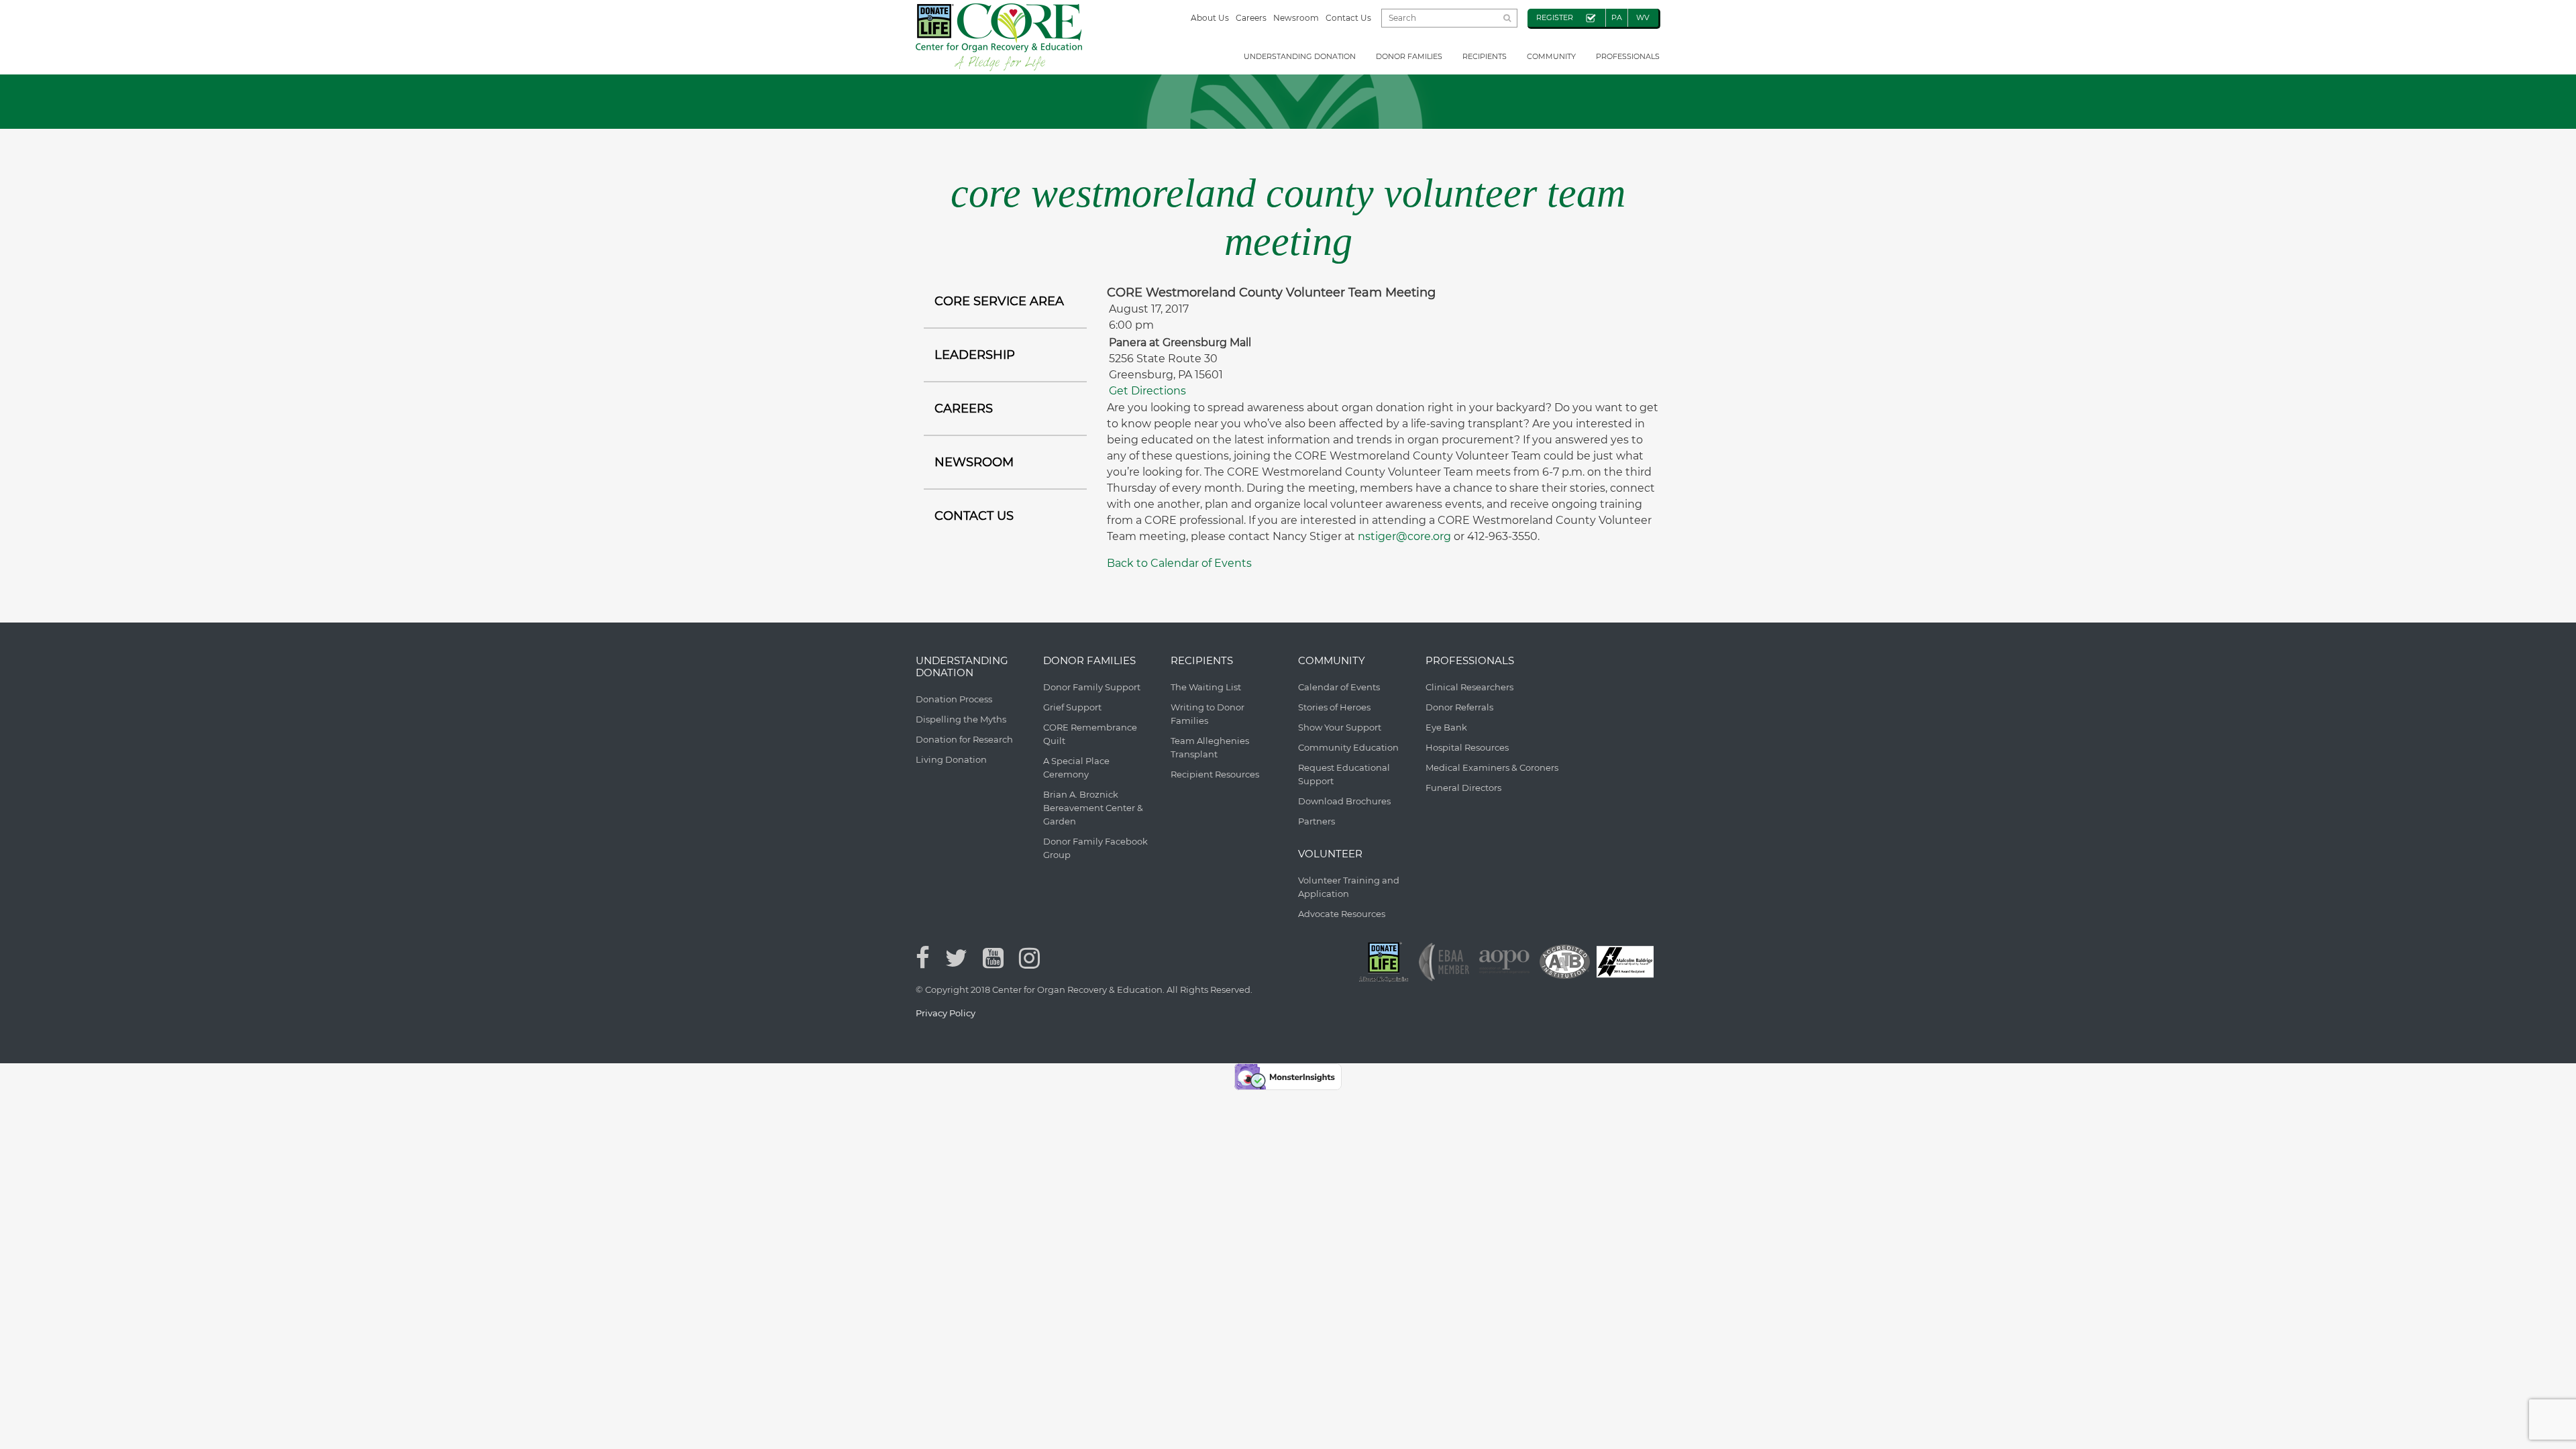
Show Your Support (1340, 727)
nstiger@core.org (1404, 536)
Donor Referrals (1459, 707)
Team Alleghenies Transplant (1210, 747)
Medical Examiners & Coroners (1492, 767)
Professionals (1628, 56)
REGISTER (1555, 17)
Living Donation (951, 759)
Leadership (975, 355)
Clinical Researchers (1469, 687)
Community (1551, 56)
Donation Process (954, 699)
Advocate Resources (1342, 914)
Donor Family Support (1092, 687)
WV (1643, 17)
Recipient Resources (1215, 774)
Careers (1251, 18)
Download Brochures (1344, 801)
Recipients (1485, 56)
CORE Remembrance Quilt (1090, 734)
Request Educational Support (1344, 774)
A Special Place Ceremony (1076, 767)
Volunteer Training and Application (1349, 887)
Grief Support (1072, 707)
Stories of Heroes (1334, 707)
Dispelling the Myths (961, 719)
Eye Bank (1446, 727)
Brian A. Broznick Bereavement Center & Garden (1093, 808)
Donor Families (1409, 56)
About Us (1210, 18)
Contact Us (1348, 18)
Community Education (1348, 747)
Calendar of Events (1339, 687)
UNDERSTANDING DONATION (1300, 56)
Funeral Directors (1463, 788)
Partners (1317, 821)
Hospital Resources (1467, 747)
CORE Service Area (999, 301)
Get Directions (1147, 391)
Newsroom (1296, 18)
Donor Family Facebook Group (1095, 848)
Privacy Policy (946, 1013)
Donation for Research (964, 739)
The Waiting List (1206, 687)
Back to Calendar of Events (1179, 563)
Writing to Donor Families (1207, 714)
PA (1617, 17)
